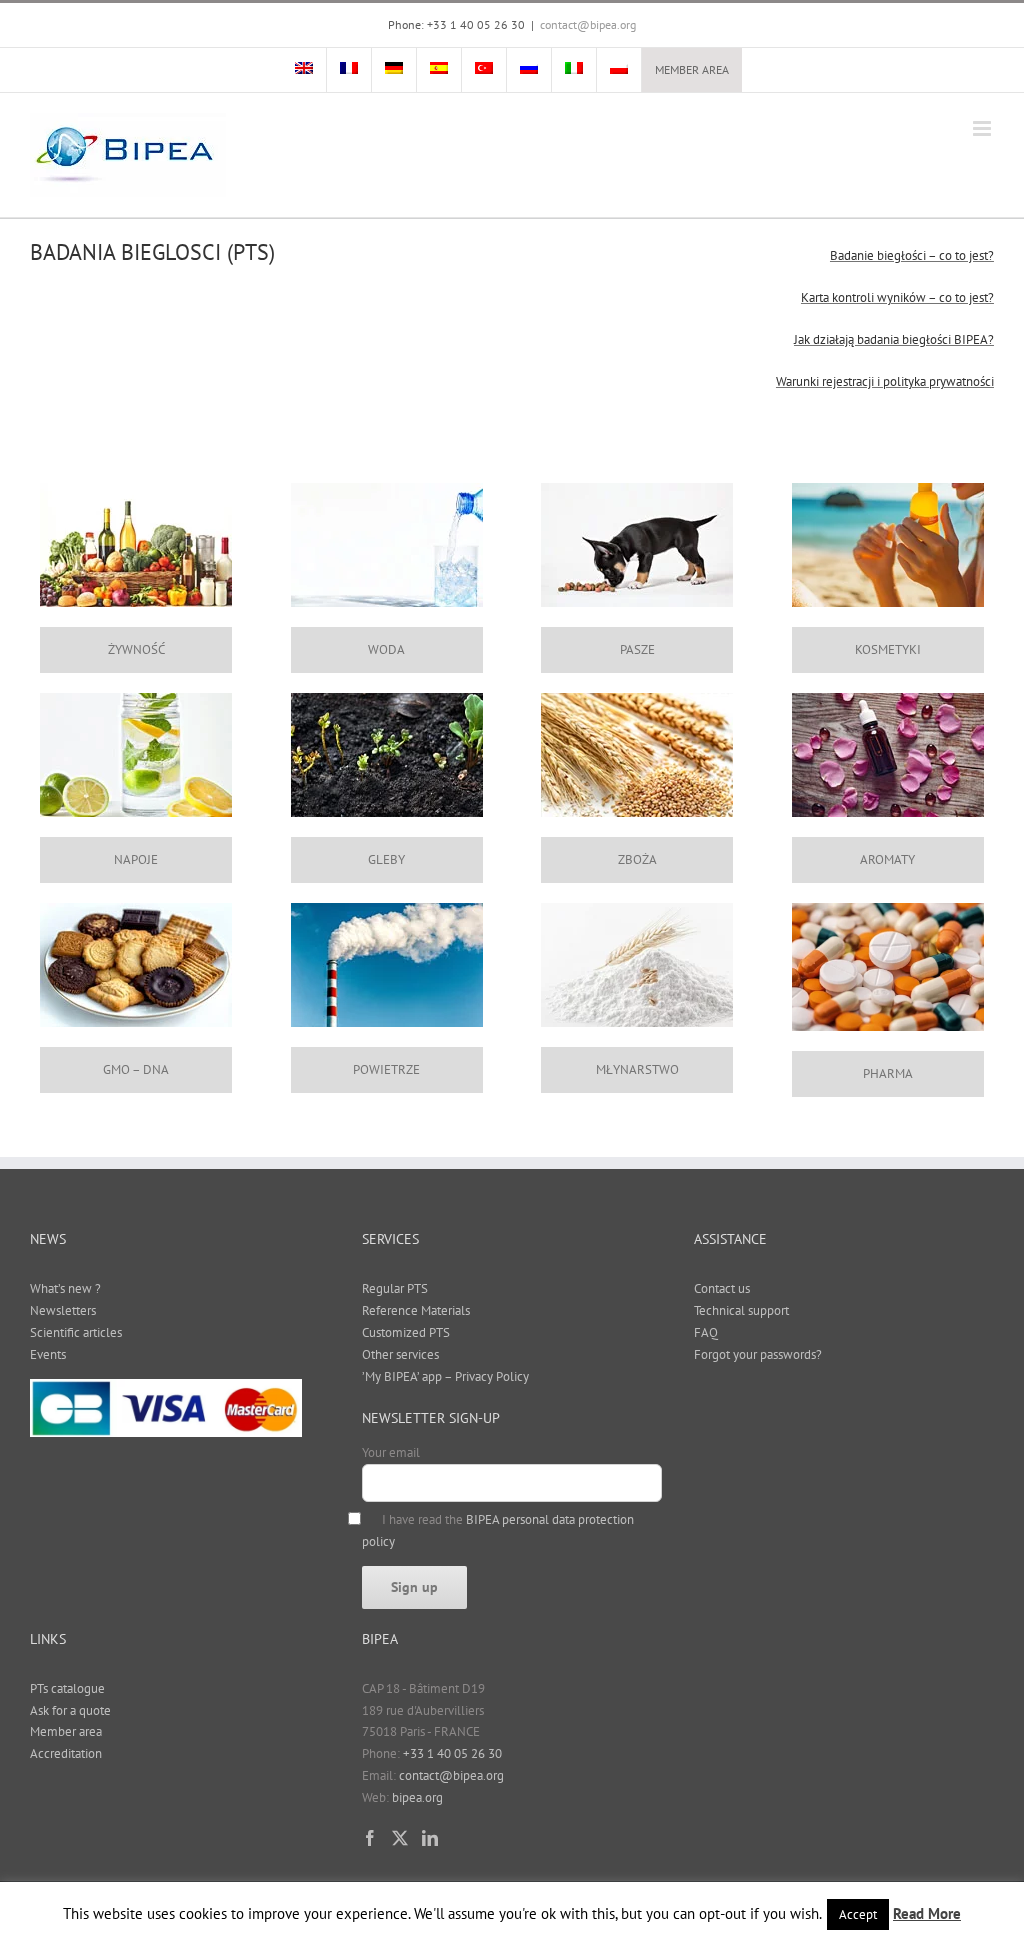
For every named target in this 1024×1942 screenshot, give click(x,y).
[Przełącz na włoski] (574, 70)
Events (48, 1354)
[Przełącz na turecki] (484, 70)
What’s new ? (65, 1288)
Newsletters (63, 1310)
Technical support (741, 1310)
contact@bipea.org (588, 24)
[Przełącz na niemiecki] (394, 70)
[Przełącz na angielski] (304, 70)
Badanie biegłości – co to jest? (912, 255)
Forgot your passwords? (758, 1354)
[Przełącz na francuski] (349, 70)
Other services (400, 1354)
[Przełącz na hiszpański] (439, 70)
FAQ (706, 1332)
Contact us (722, 1288)
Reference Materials (416, 1310)
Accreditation (66, 1753)
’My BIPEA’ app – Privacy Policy (445, 1376)
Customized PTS (406, 1332)
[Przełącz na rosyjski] (529, 70)
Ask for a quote (70, 1710)
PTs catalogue (67, 1688)
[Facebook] (370, 1838)
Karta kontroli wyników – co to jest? (897, 297)
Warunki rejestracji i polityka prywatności (885, 381)
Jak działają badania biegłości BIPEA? (894, 339)
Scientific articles (76, 1332)
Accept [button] (858, 1914)
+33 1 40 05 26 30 (452, 1753)
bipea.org (417, 1797)
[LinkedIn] (430, 1838)
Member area (66, 1731)
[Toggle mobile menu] (983, 128)
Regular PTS (395, 1288)
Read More (927, 1913)
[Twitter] (400, 1838)
